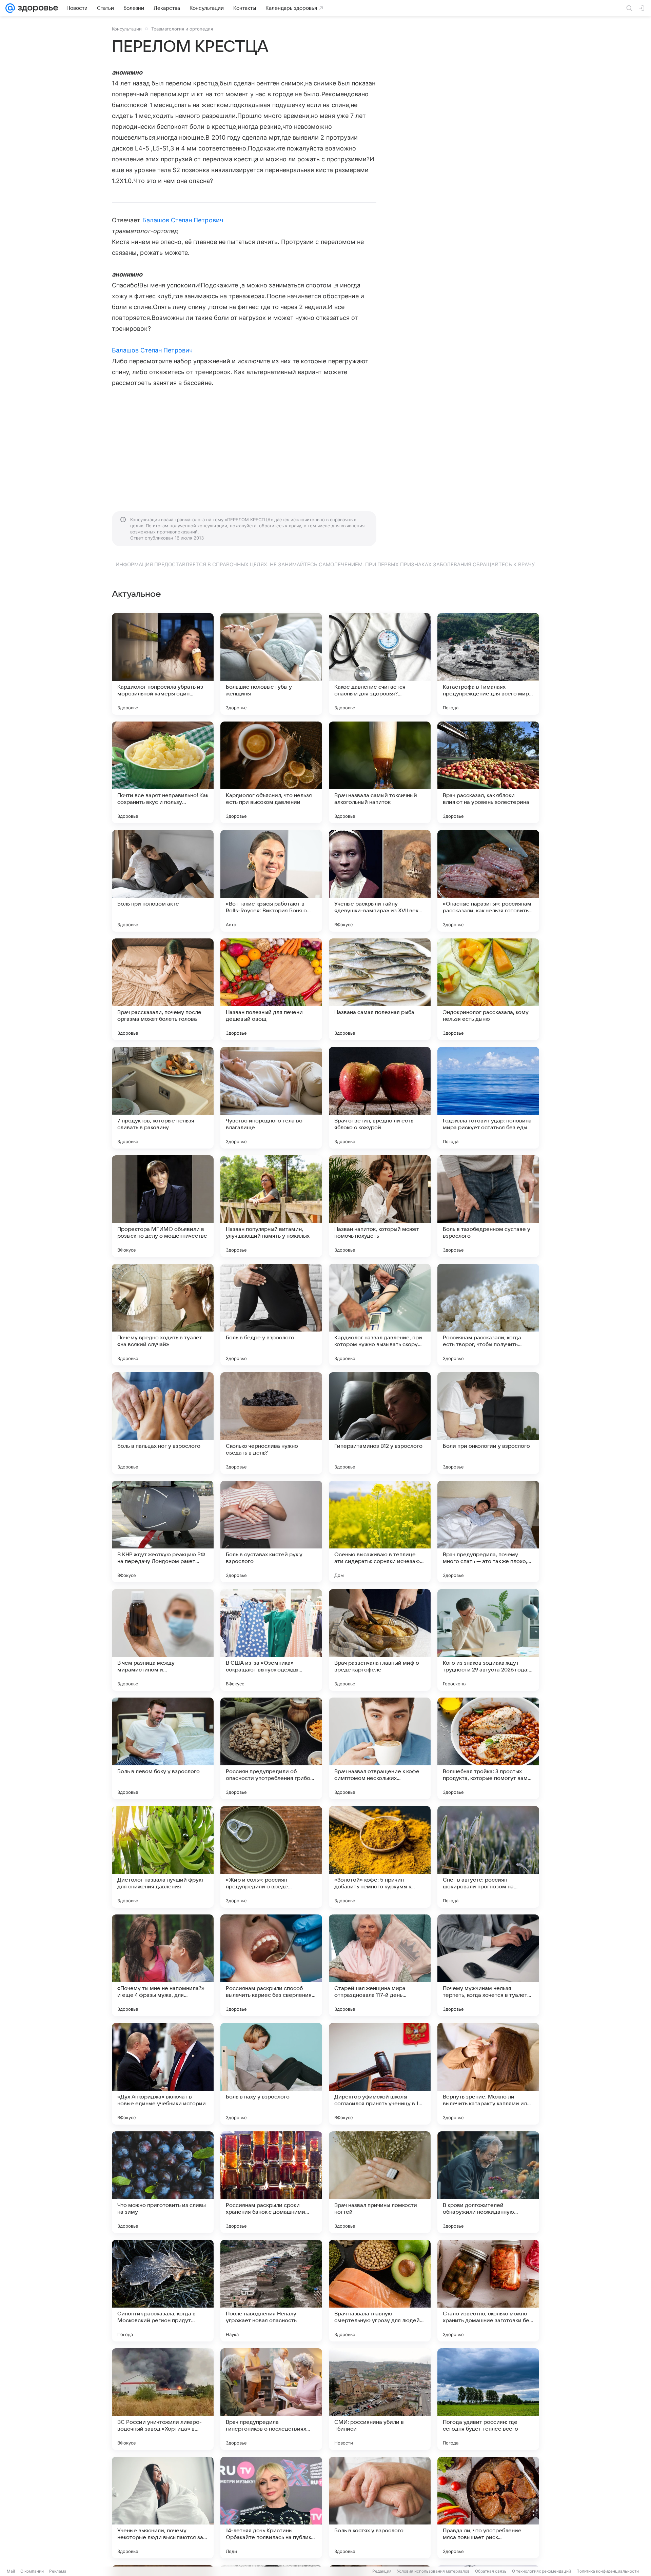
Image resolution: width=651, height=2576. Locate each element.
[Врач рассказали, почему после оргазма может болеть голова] (163, 989)
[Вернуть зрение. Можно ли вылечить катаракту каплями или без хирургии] (488, 2074)
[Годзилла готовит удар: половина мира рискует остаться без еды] (488, 1098)
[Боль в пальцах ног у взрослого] (163, 1423)
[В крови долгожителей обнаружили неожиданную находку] (488, 2182)
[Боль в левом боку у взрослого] (163, 1748)
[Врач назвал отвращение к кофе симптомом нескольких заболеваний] (380, 1748)
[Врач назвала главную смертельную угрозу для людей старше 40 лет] (380, 2291)
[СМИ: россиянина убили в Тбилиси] (380, 2399)
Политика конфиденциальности (608, 2571)
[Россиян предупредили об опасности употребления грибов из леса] (271, 1748)
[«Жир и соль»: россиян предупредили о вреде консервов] (271, 1857)
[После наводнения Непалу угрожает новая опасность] (271, 2291)
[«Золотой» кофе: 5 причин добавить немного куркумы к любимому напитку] (380, 1857)
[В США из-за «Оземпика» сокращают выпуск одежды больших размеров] (271, 1640)
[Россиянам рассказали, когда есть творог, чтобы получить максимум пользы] (488, 1315)
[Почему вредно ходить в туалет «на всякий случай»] (163, 1315)
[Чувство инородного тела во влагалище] (271, 1098)
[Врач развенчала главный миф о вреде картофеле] (380, 1640)
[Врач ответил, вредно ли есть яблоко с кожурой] (380, 1098)
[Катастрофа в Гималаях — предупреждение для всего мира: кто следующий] (488, 664)
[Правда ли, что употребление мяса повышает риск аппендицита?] (488, 2508)
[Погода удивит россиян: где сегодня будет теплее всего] (488, 2399)
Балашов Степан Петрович (183, 220)
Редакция (382, 2571)
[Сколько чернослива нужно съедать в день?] (271, 1423)
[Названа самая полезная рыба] (380, 989)
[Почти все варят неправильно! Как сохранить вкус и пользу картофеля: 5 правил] (163, 772)
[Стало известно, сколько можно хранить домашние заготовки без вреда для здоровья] (488, 2291)
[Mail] (10, 8)
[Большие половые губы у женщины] (271, 664)
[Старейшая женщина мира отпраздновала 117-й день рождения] (380, 1965)
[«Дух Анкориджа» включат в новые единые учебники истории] (163, 2074)
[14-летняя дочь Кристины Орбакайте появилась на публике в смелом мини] (271, 2508)
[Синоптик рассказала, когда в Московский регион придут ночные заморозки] (163, 2291)
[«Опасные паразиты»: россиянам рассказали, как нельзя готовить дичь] (488, 881)
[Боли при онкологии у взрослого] (488, 1423)
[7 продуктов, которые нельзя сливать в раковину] (163, 1098)
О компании (32, 2571)
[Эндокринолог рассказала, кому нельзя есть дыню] (488, 989)
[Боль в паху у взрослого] (271, 2074)
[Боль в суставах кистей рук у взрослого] (271, 1532)
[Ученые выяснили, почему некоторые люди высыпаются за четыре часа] (163, 2508)
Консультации (127, 29)
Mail (11, 2571)
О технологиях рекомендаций (541, 2571)
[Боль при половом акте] (163, 881)
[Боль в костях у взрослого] (380, 2508)
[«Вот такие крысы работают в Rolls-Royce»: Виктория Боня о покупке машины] (271, 881)
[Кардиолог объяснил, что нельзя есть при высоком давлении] (271, 772)
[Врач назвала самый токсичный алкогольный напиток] (380, 772)
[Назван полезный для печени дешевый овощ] (271, 989)
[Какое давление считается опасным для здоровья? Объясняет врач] (380, 664)
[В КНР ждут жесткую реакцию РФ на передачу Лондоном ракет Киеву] (163, 1532)
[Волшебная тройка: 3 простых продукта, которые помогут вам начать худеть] (488, 1748)
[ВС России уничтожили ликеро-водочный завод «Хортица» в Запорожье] (163, 2399)
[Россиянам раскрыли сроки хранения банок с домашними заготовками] (271, 2182)
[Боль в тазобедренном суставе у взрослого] (488, 1206)
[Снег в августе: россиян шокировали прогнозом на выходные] (488, 1857)
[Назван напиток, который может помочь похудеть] (380, 1206)
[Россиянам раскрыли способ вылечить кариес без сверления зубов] (271, 1965)
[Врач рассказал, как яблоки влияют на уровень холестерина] (488, 772)
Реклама (58, 2571)
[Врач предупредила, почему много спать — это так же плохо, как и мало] (488, 1532)
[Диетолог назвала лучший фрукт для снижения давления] (163, 1857)
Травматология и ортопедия (182, 29)
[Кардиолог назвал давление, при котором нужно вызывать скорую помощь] (380, 1315)
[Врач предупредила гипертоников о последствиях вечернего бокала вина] (271, 2399)
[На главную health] (37, 8)
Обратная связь (491, 2571)
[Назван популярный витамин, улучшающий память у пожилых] (271, 1206)
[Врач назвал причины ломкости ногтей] (380, 2182)
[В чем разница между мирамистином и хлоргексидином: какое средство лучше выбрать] (163, 1640)
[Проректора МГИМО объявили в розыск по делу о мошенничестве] (163, 1206)
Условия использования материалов (433, 2571)
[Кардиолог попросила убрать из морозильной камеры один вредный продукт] (163, 664)
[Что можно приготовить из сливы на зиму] (163, 2182)
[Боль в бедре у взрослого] (271, 1315)
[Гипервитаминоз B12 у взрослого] (380, 1423)
